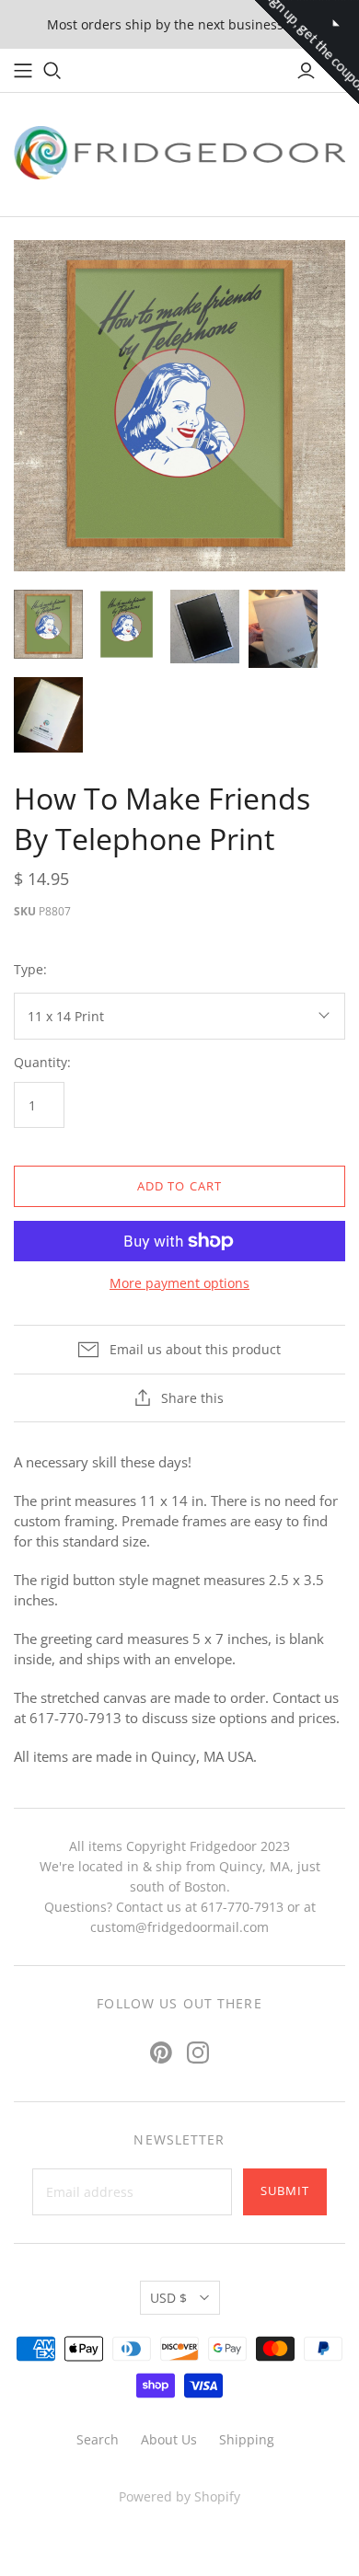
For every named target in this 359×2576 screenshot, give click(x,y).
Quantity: (42, 1062)
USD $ (168, 2298)
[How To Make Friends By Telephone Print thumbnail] (48, 624)
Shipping (247, 2439)
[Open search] (52, 71)
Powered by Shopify (179, 2496)
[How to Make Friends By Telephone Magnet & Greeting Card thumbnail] (127, 624)
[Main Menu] (23, 71)
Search (98, 2439)
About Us (169, 2439)
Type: (30, 969)
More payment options (179, 1283)
